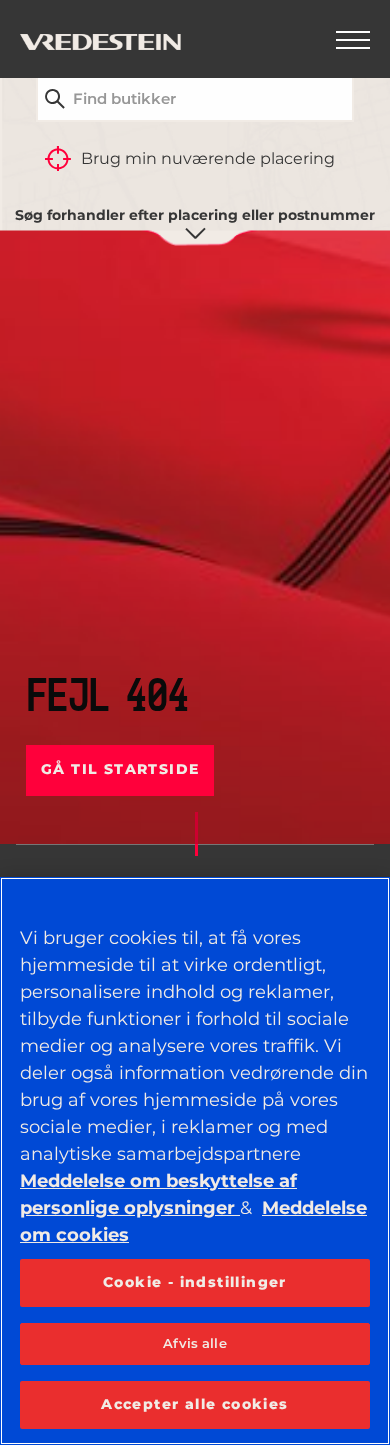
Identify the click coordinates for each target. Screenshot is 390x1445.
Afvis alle (194, 1343)
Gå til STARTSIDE (120, 769)
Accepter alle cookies (194, 1404)
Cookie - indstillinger (195, 1282)
